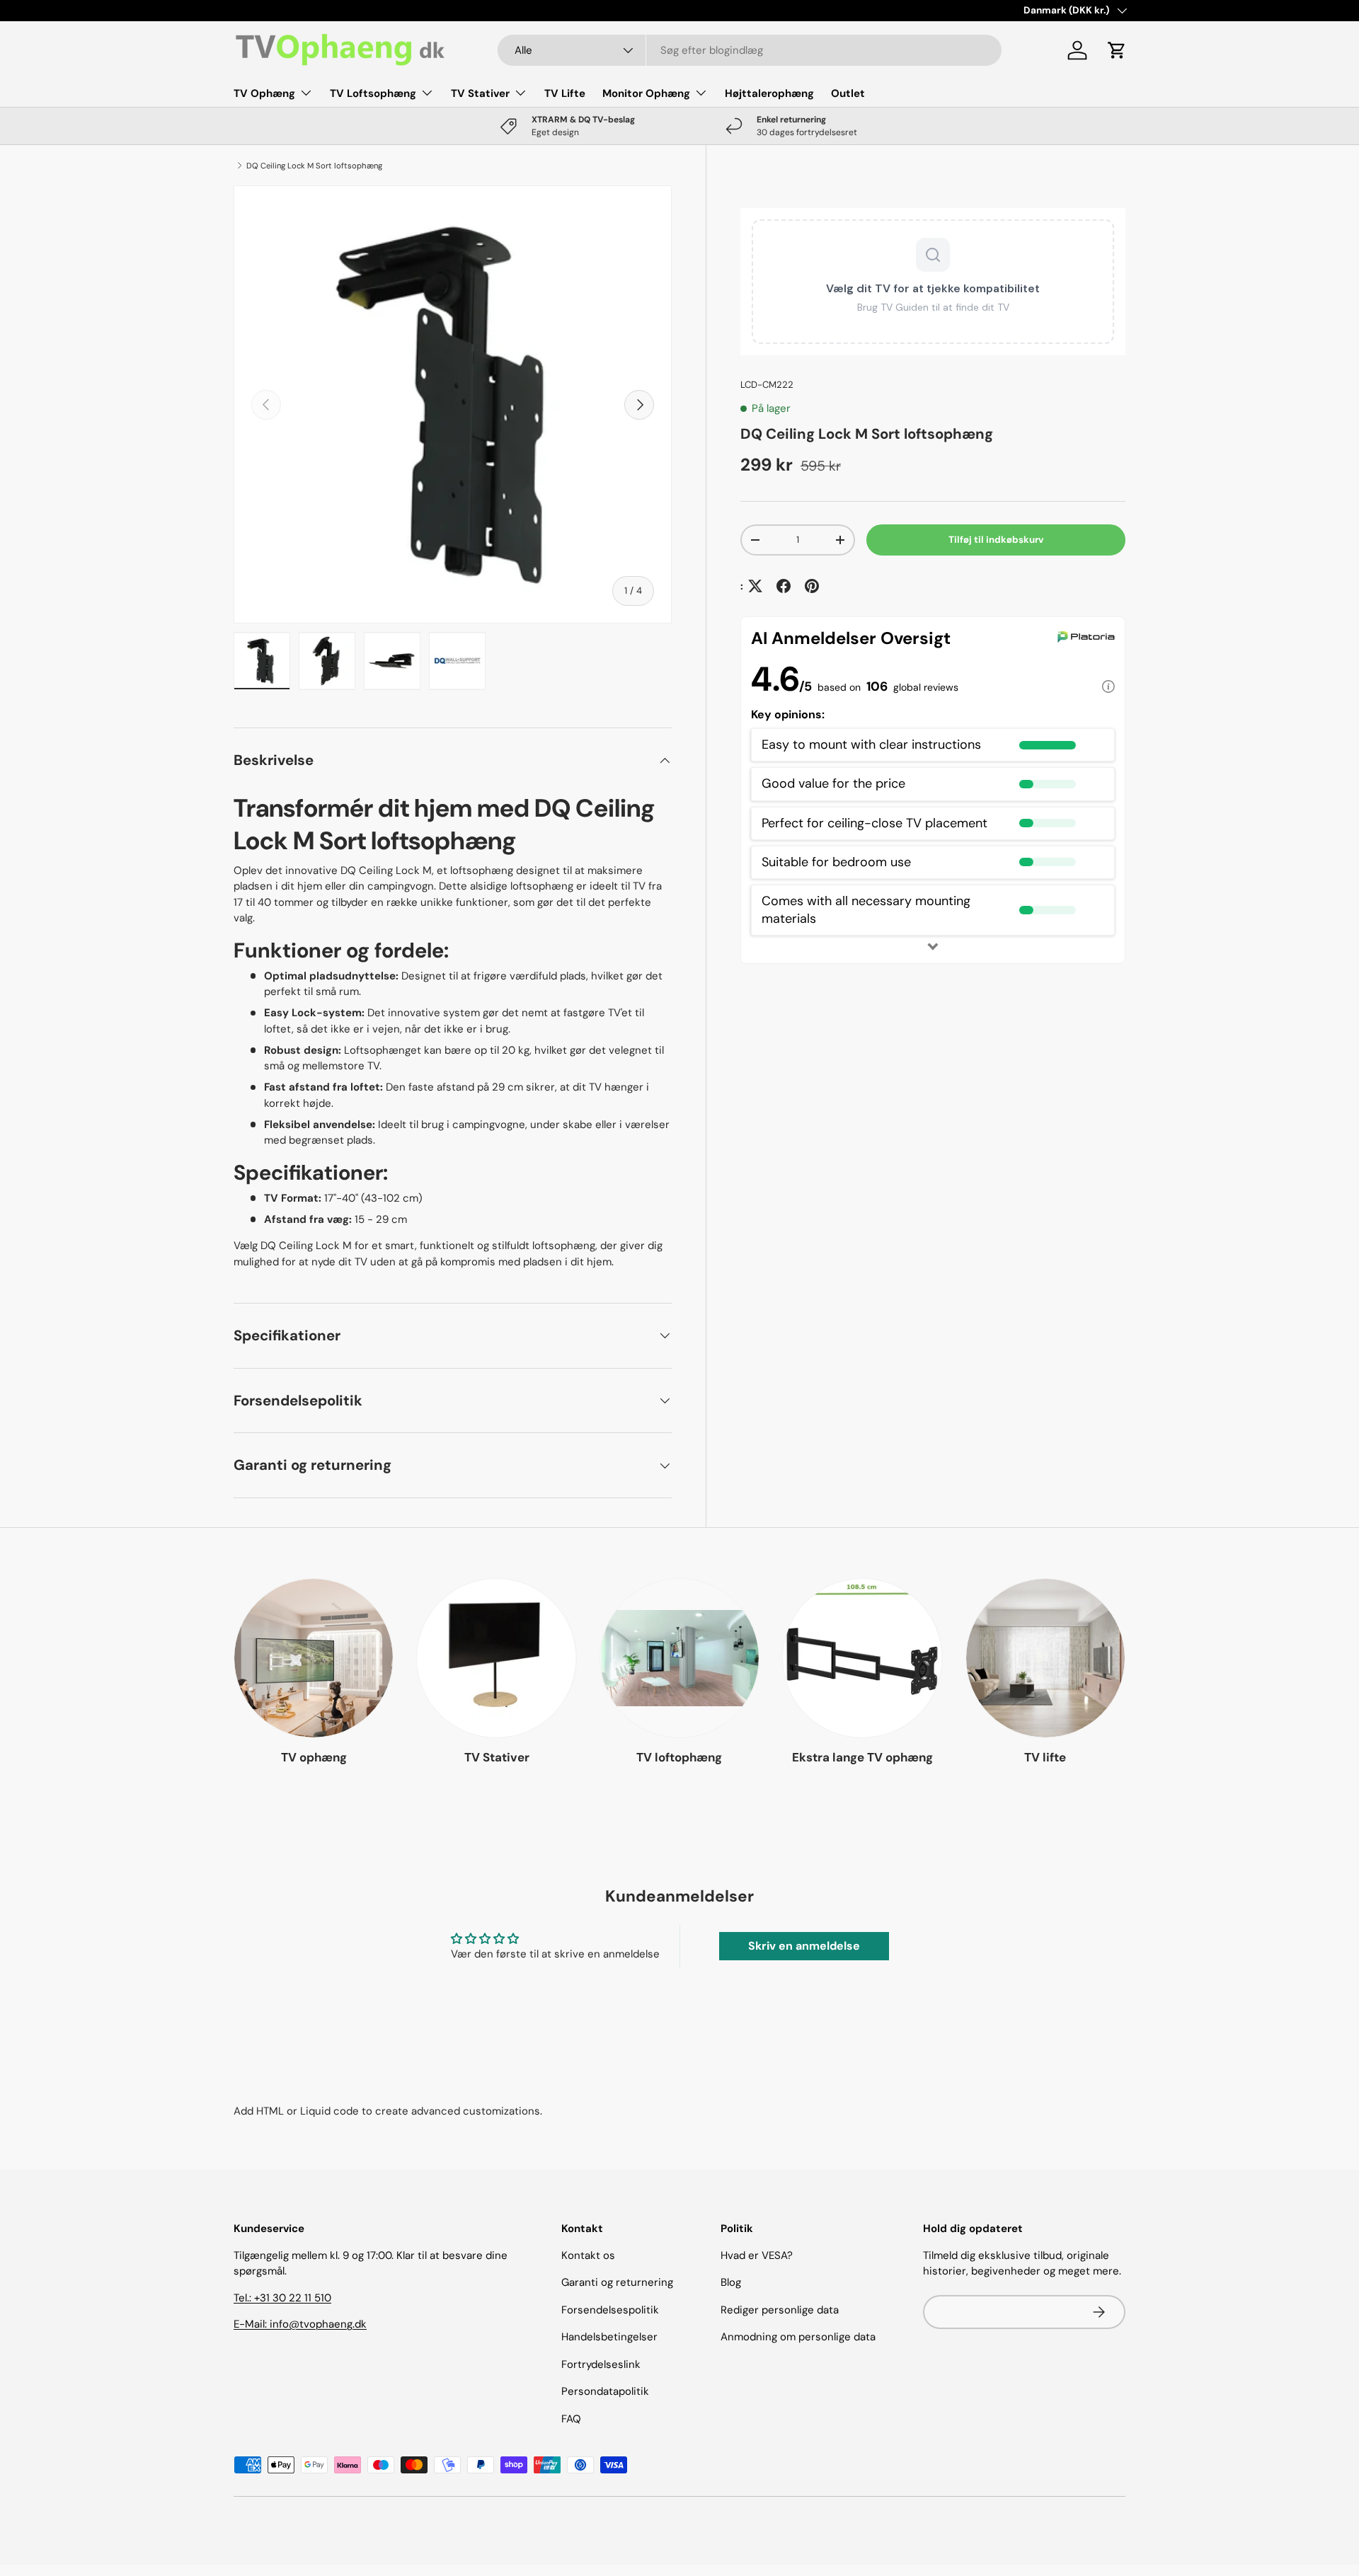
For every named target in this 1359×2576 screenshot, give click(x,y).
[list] (453, 404)
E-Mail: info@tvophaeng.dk (300, 2324)
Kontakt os (588, 2255)
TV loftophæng (679, 1757)
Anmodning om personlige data (798, 2337)
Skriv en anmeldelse (804, 1946)
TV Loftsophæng (373, 93)
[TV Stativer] (496, 1658)
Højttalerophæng (769, 93)
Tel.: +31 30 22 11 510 (282, 2298)
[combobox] (750, 50)
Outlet (848, 93)
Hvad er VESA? (757, 2255)
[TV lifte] (1045, 1658)
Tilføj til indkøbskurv (996, 540)
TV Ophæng (264, 93)
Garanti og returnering (617, 2282)
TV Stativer (480, 93)
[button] (1117, 50)
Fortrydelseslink (601, 2364)
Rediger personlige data (780, 2310)
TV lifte (1045, 1757)
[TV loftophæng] (679, 1658)
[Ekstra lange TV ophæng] (862, 1658)
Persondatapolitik (605, 2391)
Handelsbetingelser (609, 2337)
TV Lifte (565, 93)
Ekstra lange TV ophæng (862, 1757)
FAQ (571, 2419)
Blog (731, 2282)
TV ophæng (314, 1757)
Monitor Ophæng (646, 93)
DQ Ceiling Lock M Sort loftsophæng (314, 166)
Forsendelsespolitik (610, 2310)
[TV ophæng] (314, 1658)
